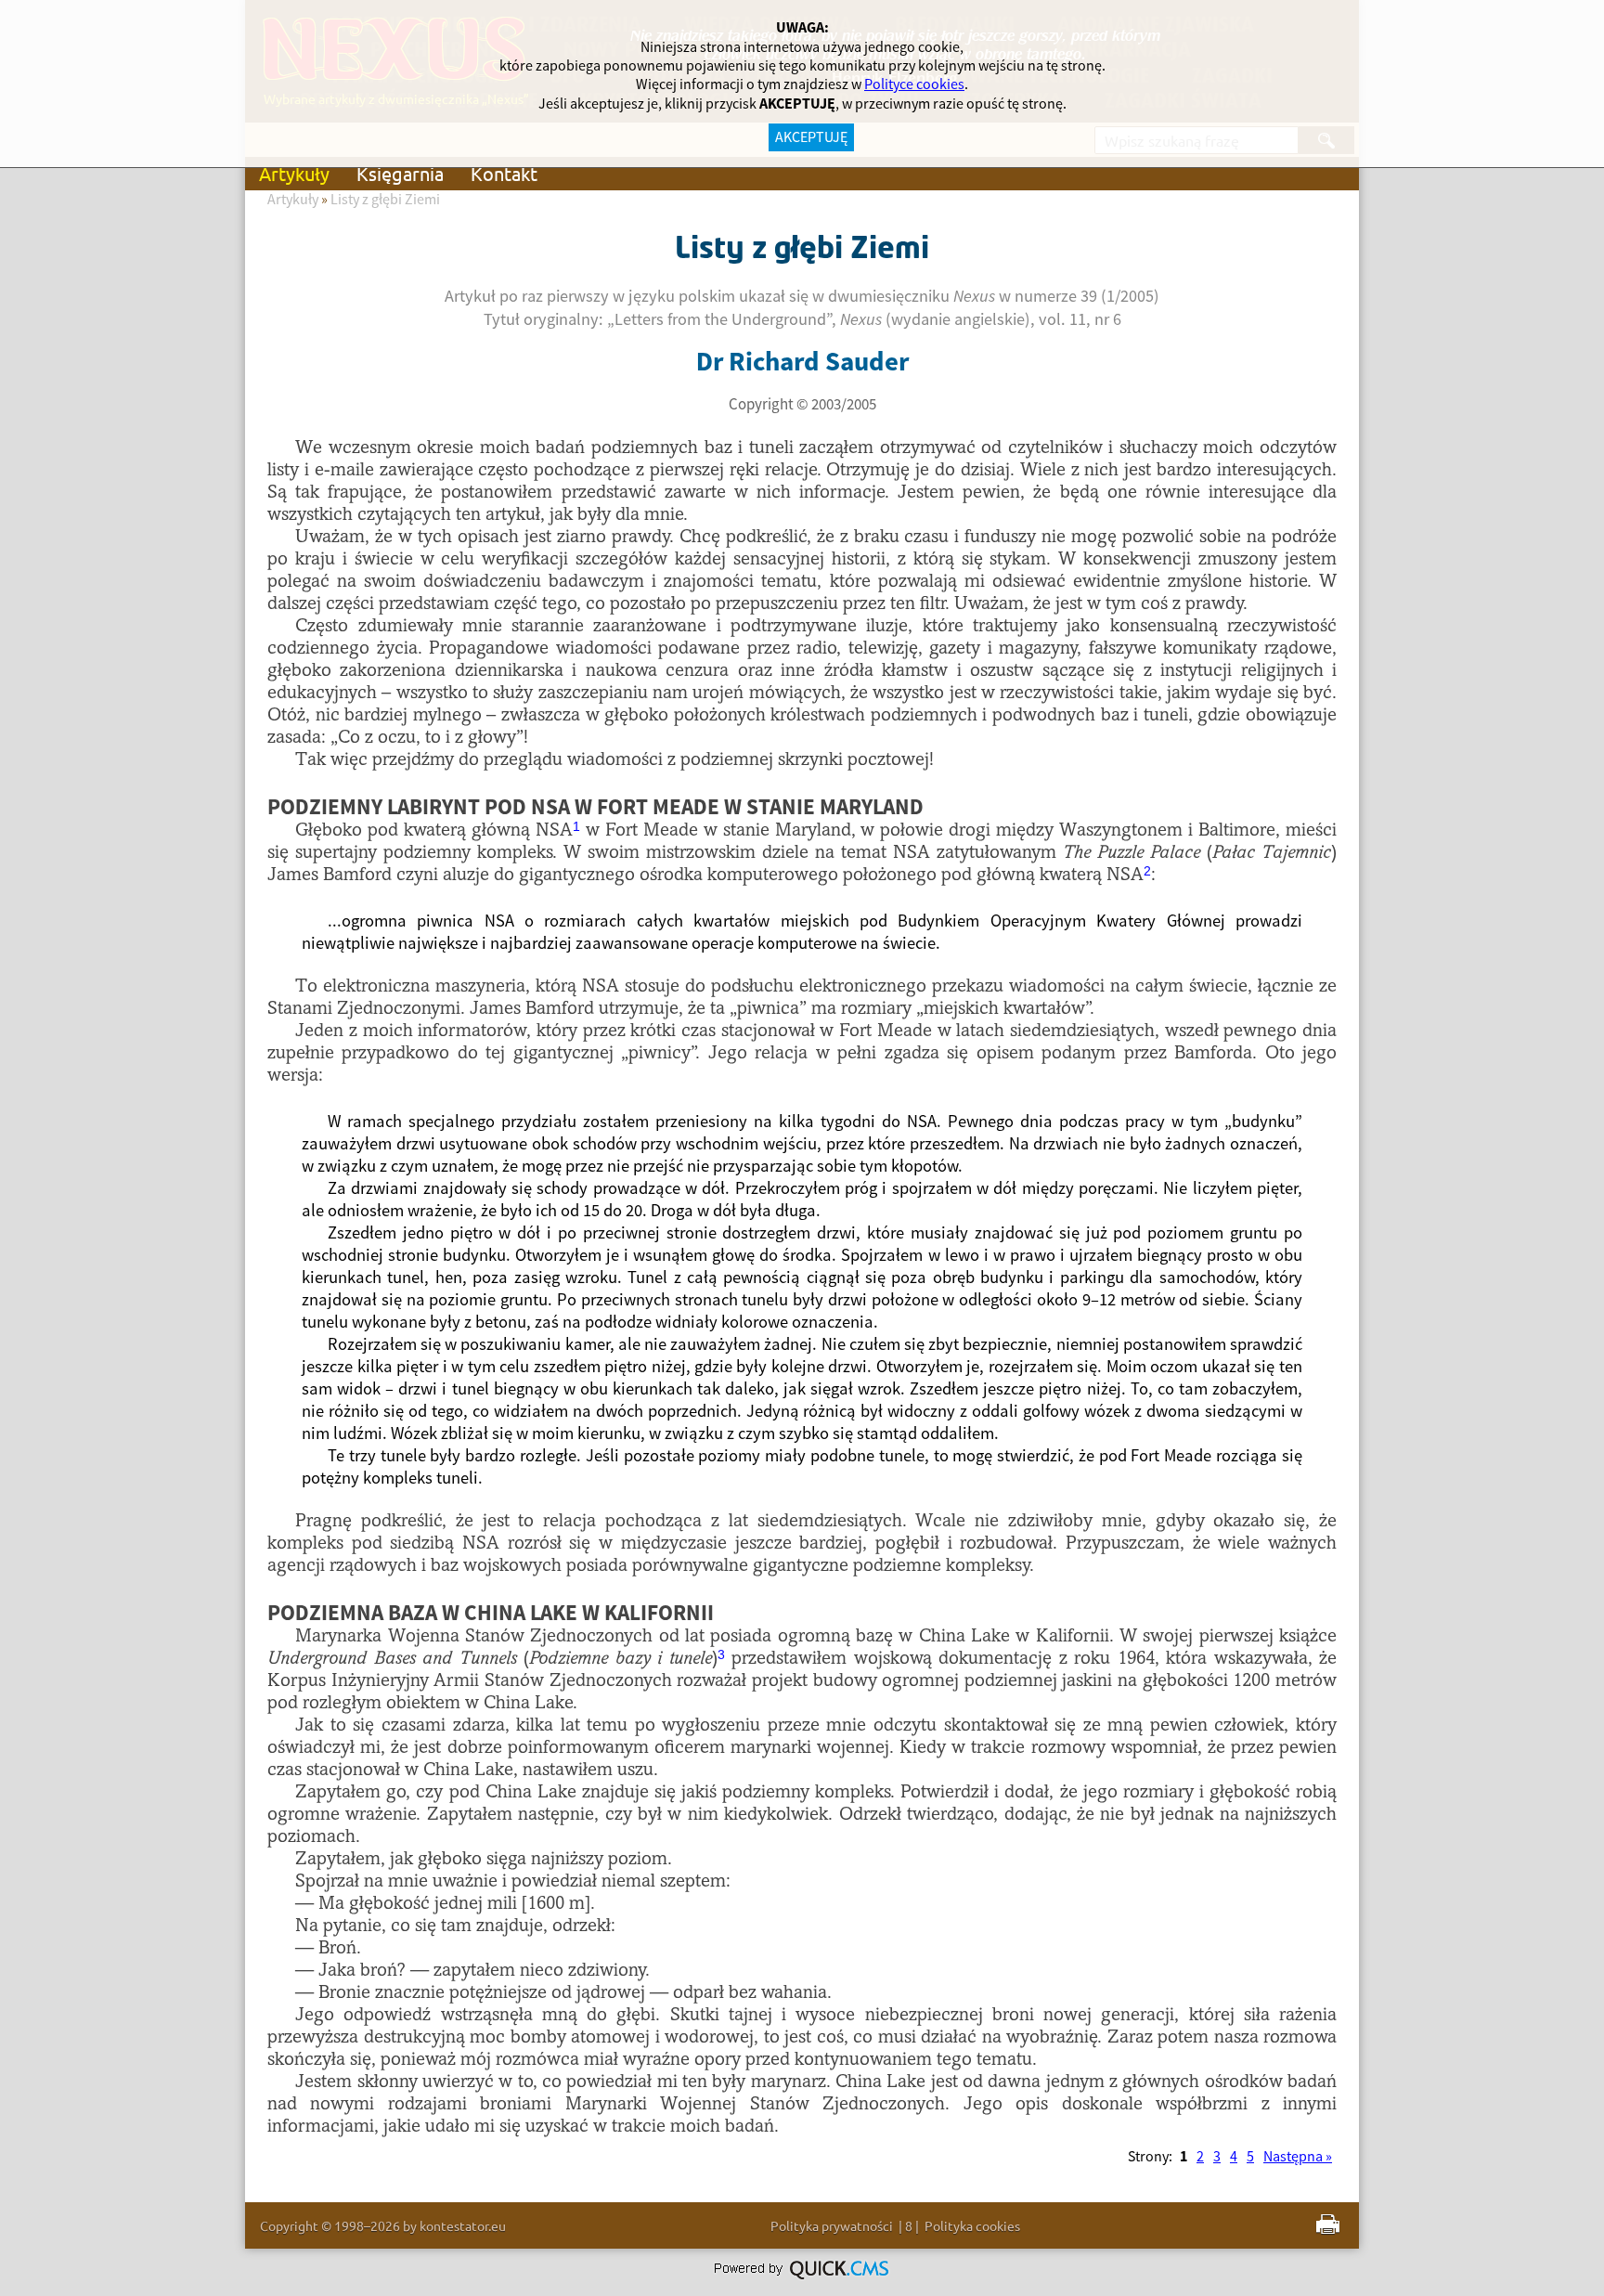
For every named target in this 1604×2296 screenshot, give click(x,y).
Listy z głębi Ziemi (385, 200)
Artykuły (294, 173)
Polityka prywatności (832, 2225)
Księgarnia (400, 173)
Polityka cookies (972, 2225)
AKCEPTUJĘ (811, 137)
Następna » (1298, 2157)
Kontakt (504, 173)
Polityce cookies (914, 84)
